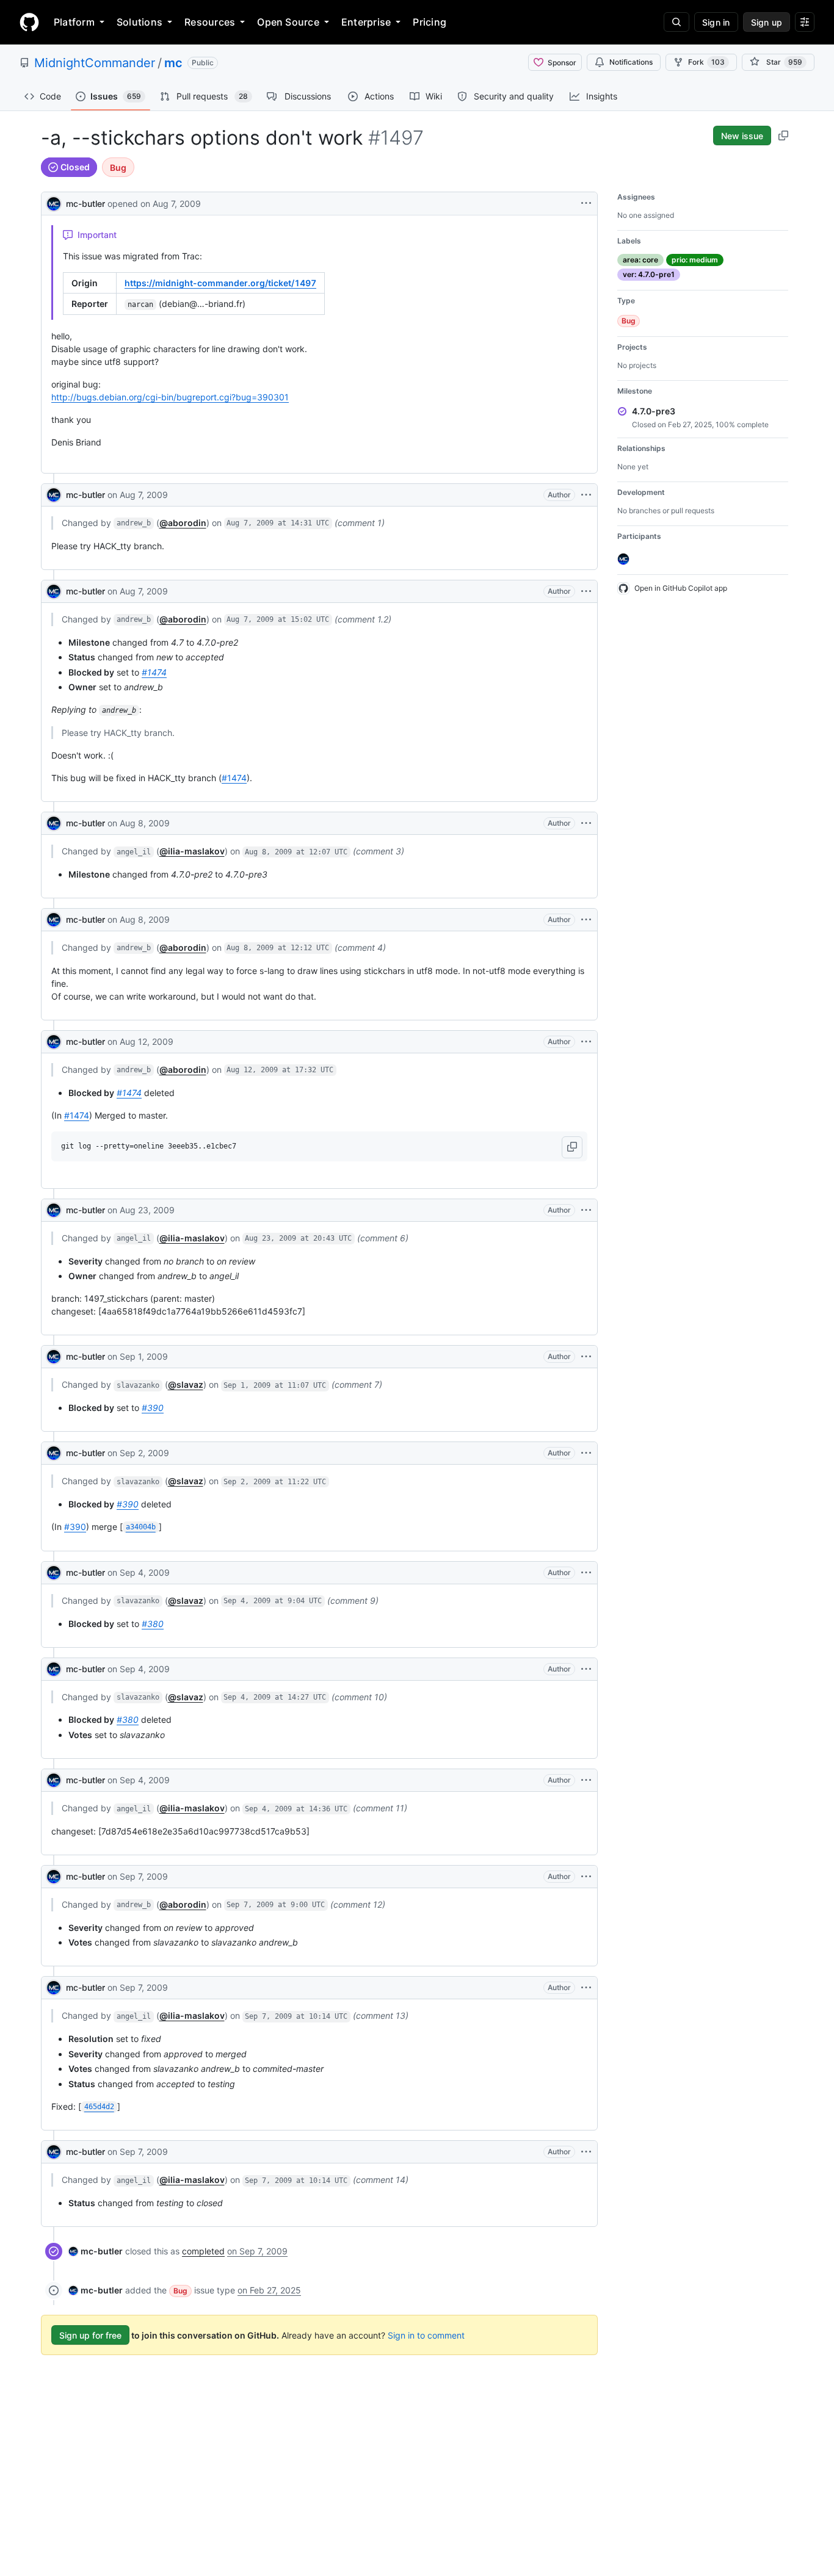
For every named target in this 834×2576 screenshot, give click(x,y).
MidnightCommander (95, 63)
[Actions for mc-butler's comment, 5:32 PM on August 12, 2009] (586, 1042)
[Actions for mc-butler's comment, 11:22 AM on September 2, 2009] (586, 1453)
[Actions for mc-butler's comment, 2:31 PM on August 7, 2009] (586, 495)
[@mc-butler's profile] (54, 202)
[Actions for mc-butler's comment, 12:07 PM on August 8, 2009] (586, 823)
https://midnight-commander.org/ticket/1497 (220, 283)
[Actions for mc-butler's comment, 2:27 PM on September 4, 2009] (586, 1669)
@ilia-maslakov (192, 851)
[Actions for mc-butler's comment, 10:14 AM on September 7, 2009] (586, 1988)
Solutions (140, 22)
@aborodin (183, 523)
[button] (572, 1147)
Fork (706, 62)
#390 (153, 1408)
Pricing (430, 22)
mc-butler (85, 204)
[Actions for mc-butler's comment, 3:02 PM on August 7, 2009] (586, 591)
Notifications (631, 62)
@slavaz (186, 1384)
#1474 (154, 672)
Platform (74, 22)
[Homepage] (29, 22)
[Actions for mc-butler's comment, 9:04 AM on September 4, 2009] (586, 1573)
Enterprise (366, 22)
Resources (210, 22)
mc (173, 63)
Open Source (288, 22)
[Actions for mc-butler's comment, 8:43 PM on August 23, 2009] (586, 1210)
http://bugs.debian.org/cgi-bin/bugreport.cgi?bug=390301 (170, 397)
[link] (96, 2251)
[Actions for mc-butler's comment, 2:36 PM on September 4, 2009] (586, 1780)
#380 (153, 1624)
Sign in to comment (426, 2335)
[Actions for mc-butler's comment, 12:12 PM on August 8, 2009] (586, 920)
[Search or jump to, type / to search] (676, 22)
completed (203, 2251)
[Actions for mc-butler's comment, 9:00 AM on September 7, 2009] (586, 1877)
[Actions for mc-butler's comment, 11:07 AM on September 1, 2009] (586, 1357)
